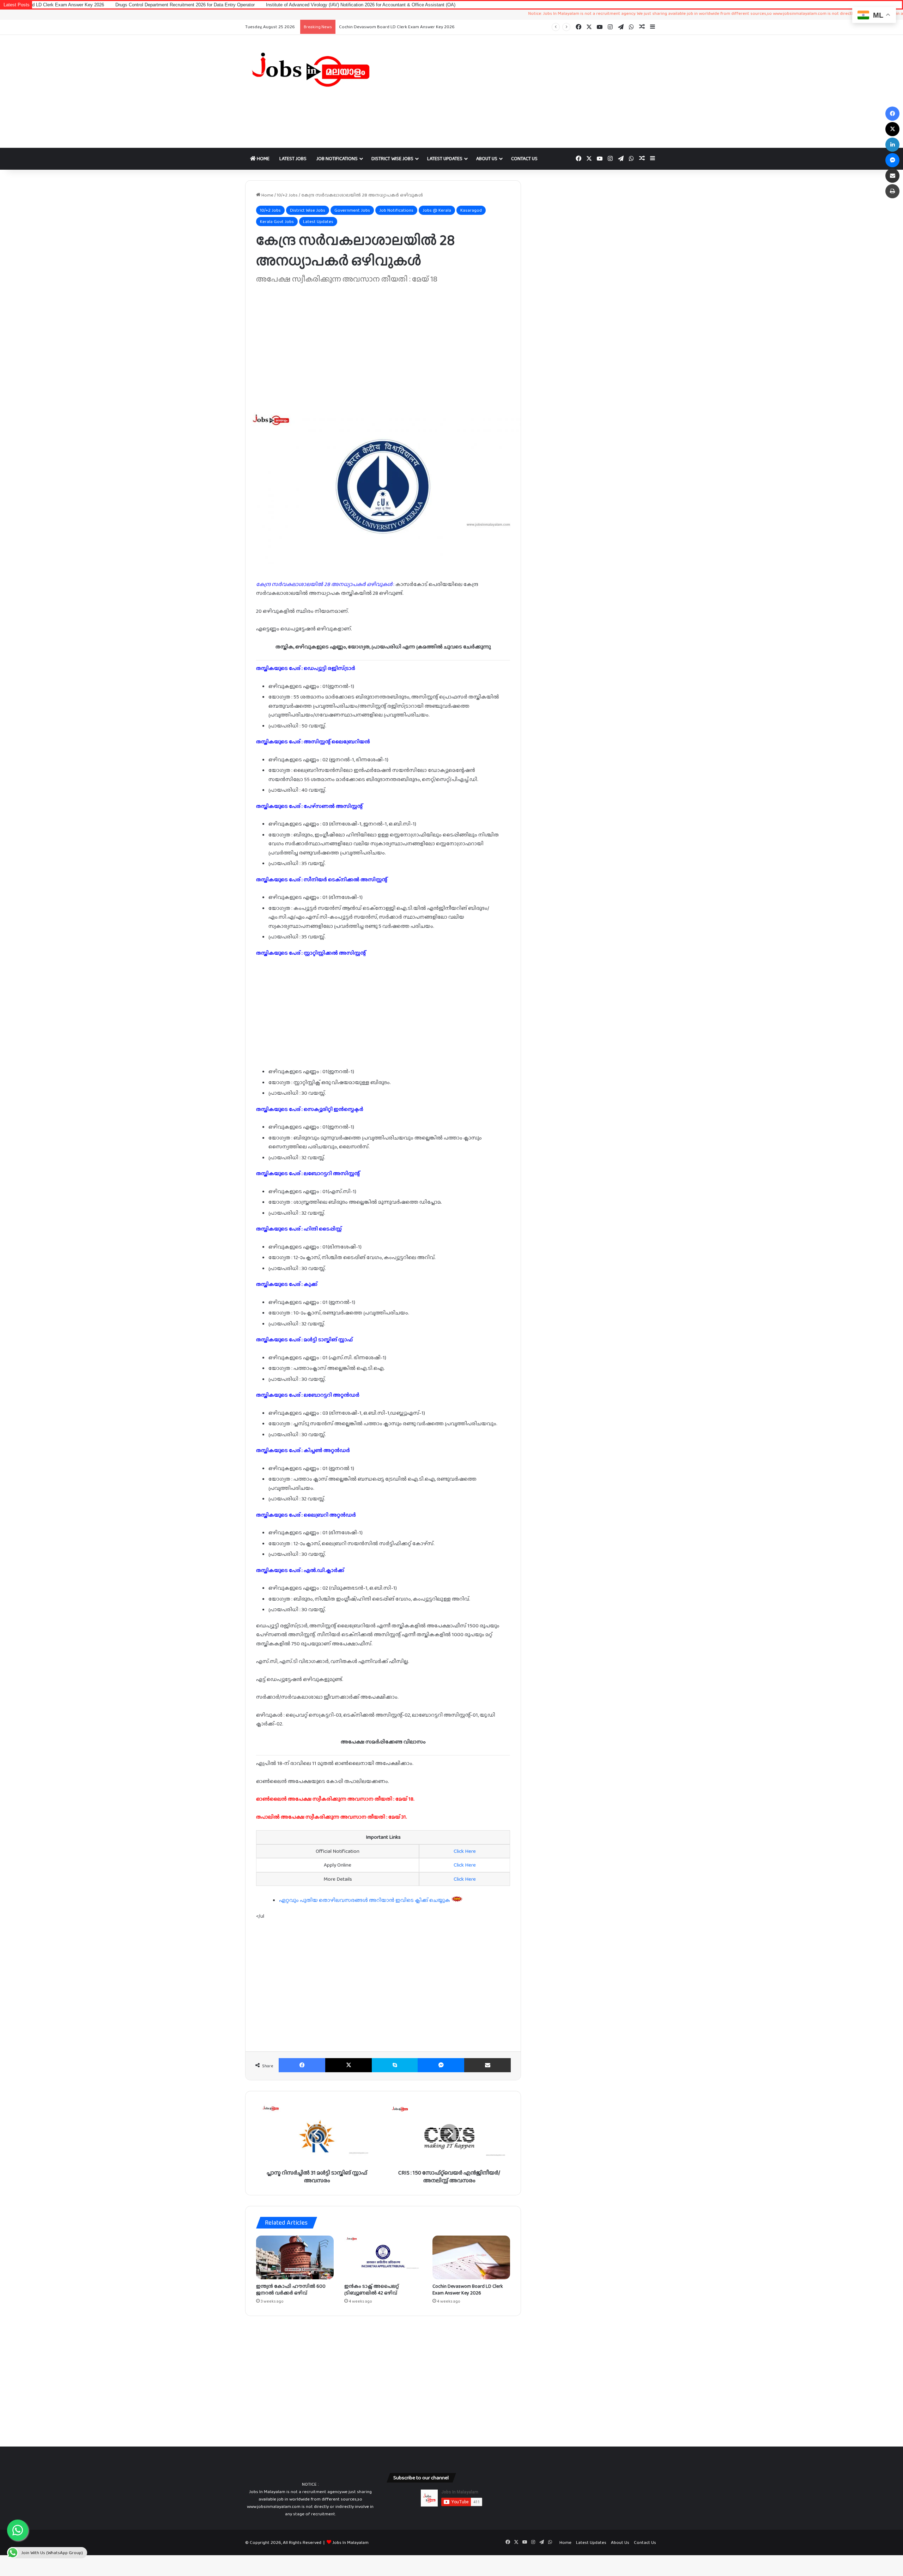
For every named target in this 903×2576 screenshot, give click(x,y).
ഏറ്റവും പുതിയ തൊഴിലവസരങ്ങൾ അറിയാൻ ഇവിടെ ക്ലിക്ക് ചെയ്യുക (365, 1900)
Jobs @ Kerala (437, 210)
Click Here (465, 1851)
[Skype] (395, 2065)
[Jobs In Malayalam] (310, 69)
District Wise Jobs (392, 158)
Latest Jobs (293, 158)
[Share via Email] (487, 2065)
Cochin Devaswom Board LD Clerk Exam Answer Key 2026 (468, 2289)
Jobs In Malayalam (350, 2542)
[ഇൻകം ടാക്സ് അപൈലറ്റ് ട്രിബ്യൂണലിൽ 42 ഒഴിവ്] (383, 2257)
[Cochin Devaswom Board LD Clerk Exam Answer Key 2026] (471, 2257)
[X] (349, 2065)
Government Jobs (352, 210)
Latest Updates (445, 158)
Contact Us (524, 158)
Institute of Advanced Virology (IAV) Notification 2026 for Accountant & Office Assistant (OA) (238, 5)
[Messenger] (441, 2065)
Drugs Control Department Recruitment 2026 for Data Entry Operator (410, 27)
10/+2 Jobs (287, 195)
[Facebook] (302, 2065)
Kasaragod (471, 210)
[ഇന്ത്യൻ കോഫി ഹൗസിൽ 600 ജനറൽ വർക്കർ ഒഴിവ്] (295, 2257)
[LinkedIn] (892, 145)
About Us (487, 158)
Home (263, 158)
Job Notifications (337, 158)
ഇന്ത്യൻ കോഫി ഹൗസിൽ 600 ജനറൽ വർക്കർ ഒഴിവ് (291, 2289)
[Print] (892, 191)
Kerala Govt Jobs (277, 221)
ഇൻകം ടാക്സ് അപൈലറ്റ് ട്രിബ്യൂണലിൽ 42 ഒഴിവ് (372, 2289)
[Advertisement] (522, 91)
